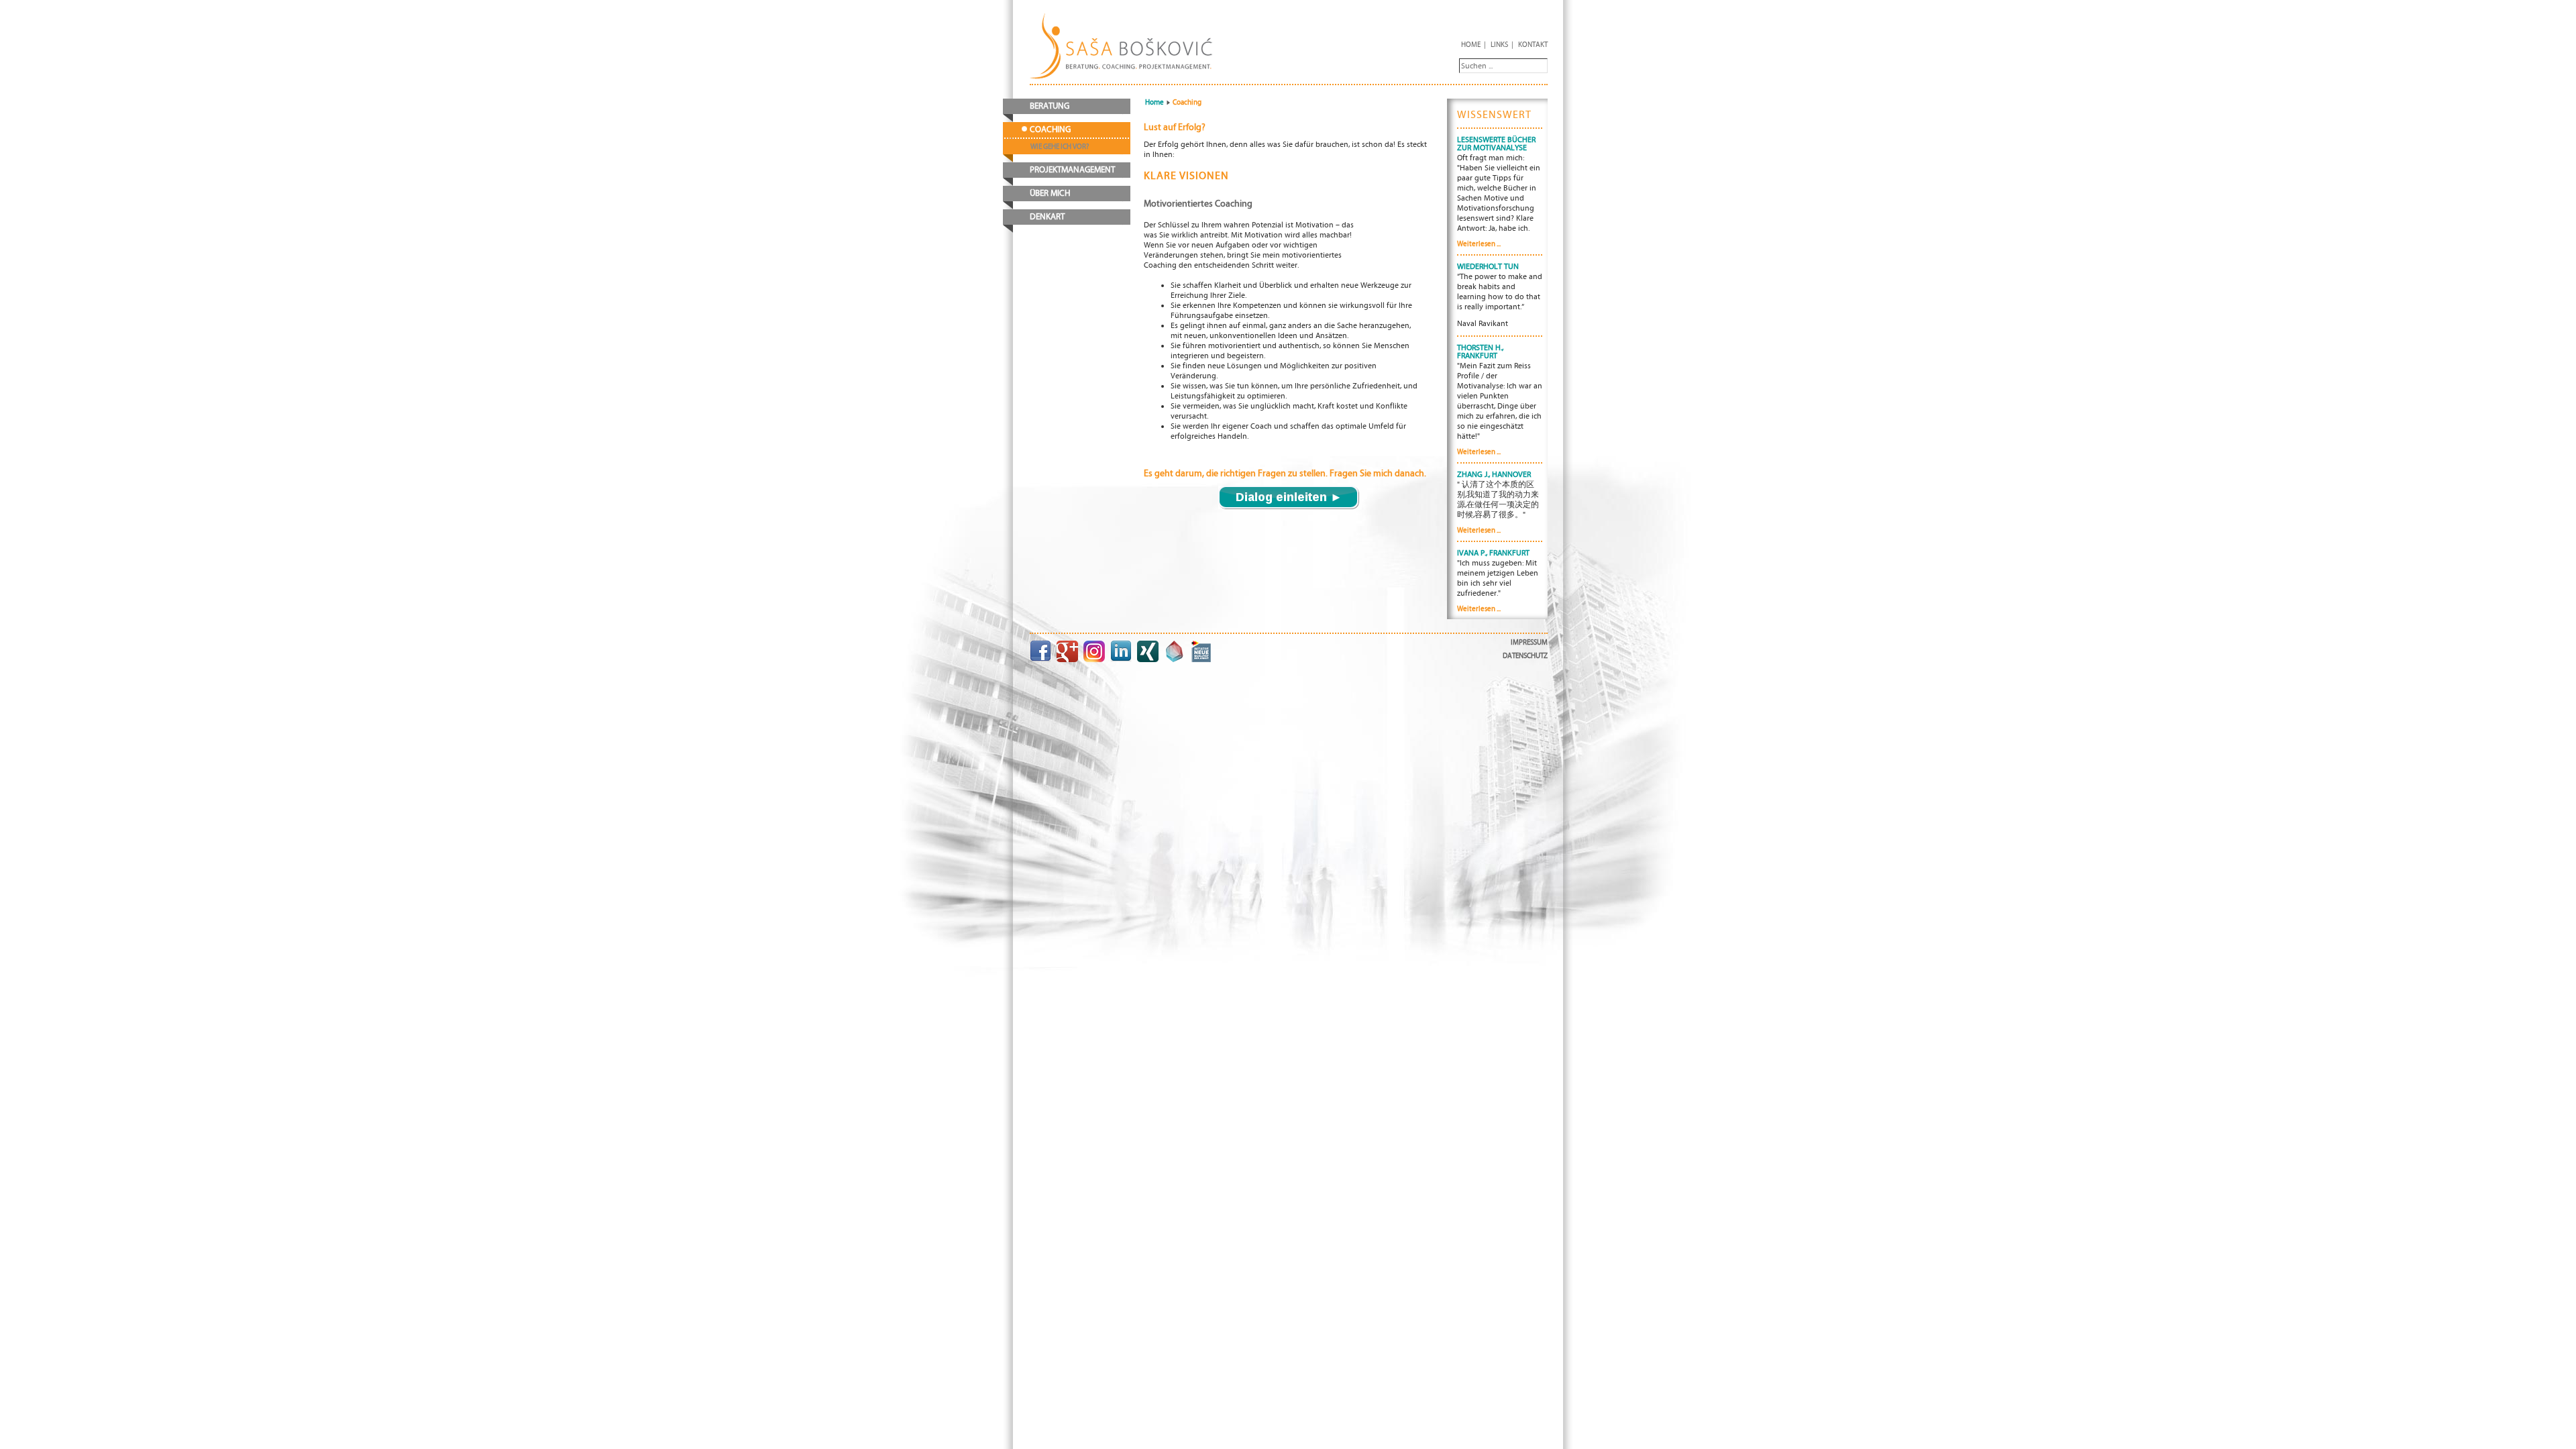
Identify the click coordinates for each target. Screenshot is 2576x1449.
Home (1471, 45)
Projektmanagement (1072, 170)
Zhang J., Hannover (1494, 474)
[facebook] (1040, 651)
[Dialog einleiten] (1289, 497)
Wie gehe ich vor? (1060, 147)
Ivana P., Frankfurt (1493, 553)
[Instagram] (1094, 651)
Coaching (1050, 130)
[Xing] (1148, 651)
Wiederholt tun (1488, 266)
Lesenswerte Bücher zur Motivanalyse (1496, 144)
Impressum (1529, 642)
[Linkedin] (1121, 651)
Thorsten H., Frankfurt (1480, 352)
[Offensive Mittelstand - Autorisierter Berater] (1201, 651)
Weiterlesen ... (1479, 244)
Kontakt (1533, 45)
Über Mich (1050, 194)
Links (1499, 45)
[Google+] (1067, 651)
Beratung (1050, 106)
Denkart (1047, 217)
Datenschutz (1525, 656)
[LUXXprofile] (1175, 651)
